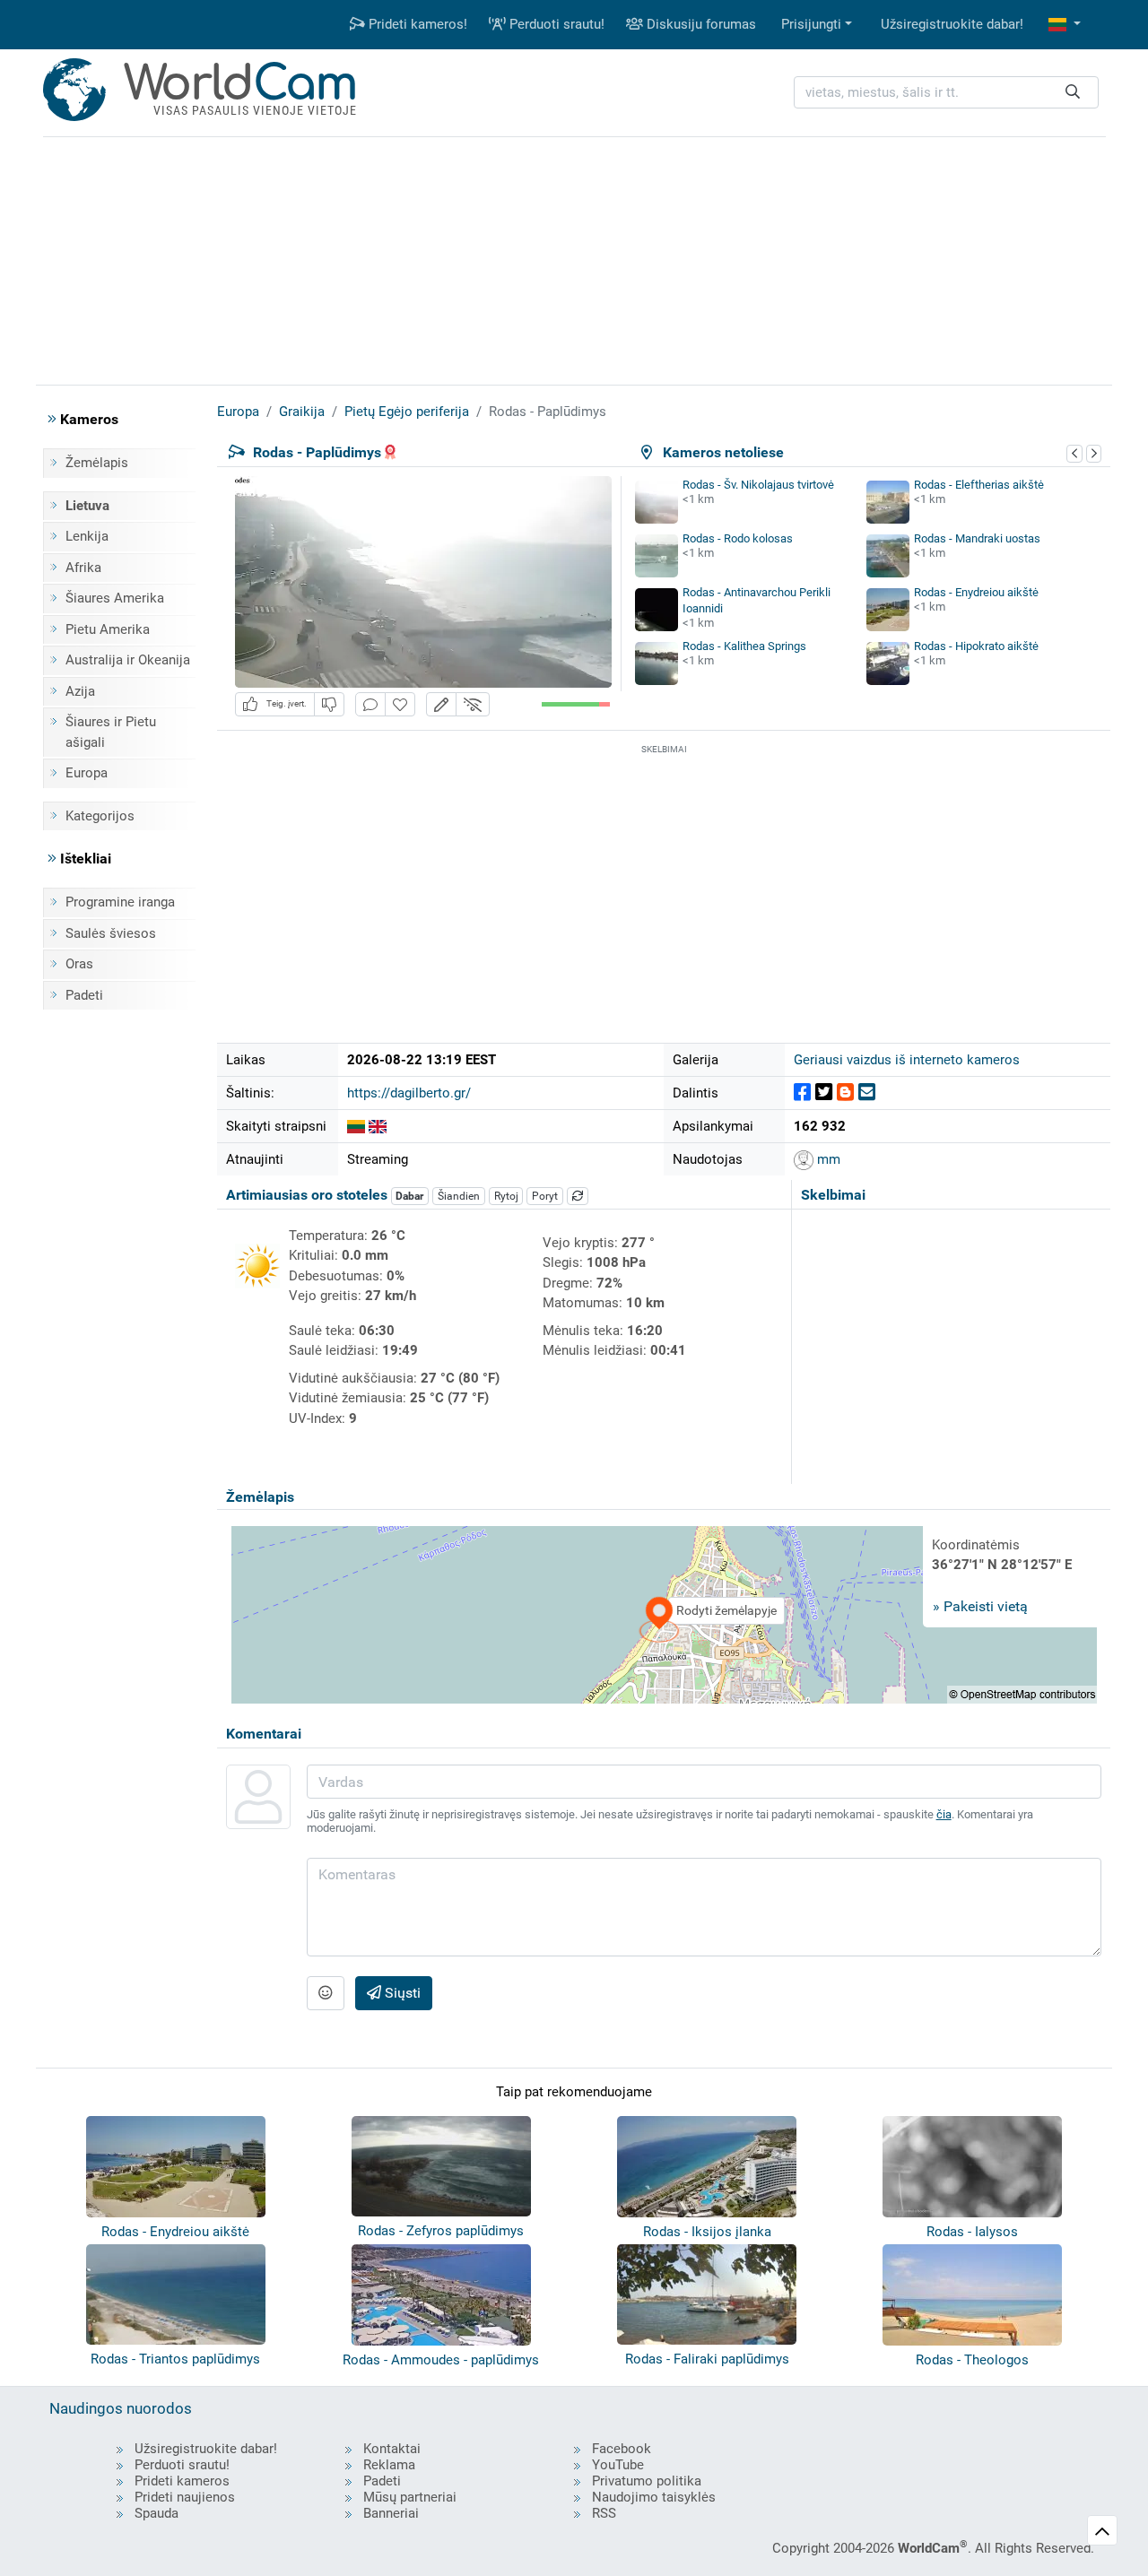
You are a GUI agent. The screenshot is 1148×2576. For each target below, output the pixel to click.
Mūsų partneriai (410, 2497)
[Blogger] (845, 1093)
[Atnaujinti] (578, 1196)
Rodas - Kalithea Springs (744, 646)
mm (827, 1159)
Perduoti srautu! (555, 24)
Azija (80, 691)
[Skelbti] (802, 1093)
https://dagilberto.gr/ (409, 1093)
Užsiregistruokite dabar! (952, 24)
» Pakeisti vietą (980, 1606)
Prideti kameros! (416, 24)
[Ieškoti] (1073, 93)
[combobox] (946, 93)
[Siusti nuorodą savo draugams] (867, 1093)
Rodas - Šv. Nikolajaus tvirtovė (758, 485)
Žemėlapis (97, 463)
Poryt (545, 1196)
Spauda (157, 2513)
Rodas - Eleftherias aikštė (979, 485)
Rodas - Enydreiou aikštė (976, 592)
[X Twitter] (824, 1093)
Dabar (409, 1196)
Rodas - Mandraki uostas (977, 538)
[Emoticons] (326, 1993)
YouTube (618, 2465)
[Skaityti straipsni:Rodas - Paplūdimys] (356, 1126)
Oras (79, 964)
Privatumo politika (647, 2481)
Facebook (622, 2449)
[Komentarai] (370, 704)
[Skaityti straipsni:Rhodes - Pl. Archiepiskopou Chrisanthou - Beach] (378, 1126)
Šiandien (459, 1196)
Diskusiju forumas (700, 24)
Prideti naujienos (185, 2497)
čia (944, 1814)
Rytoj (506, 1196)
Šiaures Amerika (115, 598)
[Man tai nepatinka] (329, 704)
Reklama (389, 2465)
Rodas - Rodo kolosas (738, 538)
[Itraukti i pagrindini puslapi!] (400, 704)
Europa (87, 773)
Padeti (84, 995)
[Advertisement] (574, 258)
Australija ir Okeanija (128, 660)
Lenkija (87, 536)
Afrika (83, 568)
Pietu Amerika (108, 629)
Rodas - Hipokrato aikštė (976, 646)
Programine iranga (120, 902)
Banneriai (391, 2513)
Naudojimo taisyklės (654, 2497)
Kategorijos (100, 816)
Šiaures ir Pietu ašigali (111, 732)
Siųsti (401, 1993)
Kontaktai (392, 2449)
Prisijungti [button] (811, 24)
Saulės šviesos (111, 933)
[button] (1065, 25)
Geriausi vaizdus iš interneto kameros (907, 1060)
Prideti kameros (182, 2481)
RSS (604, 2513)
